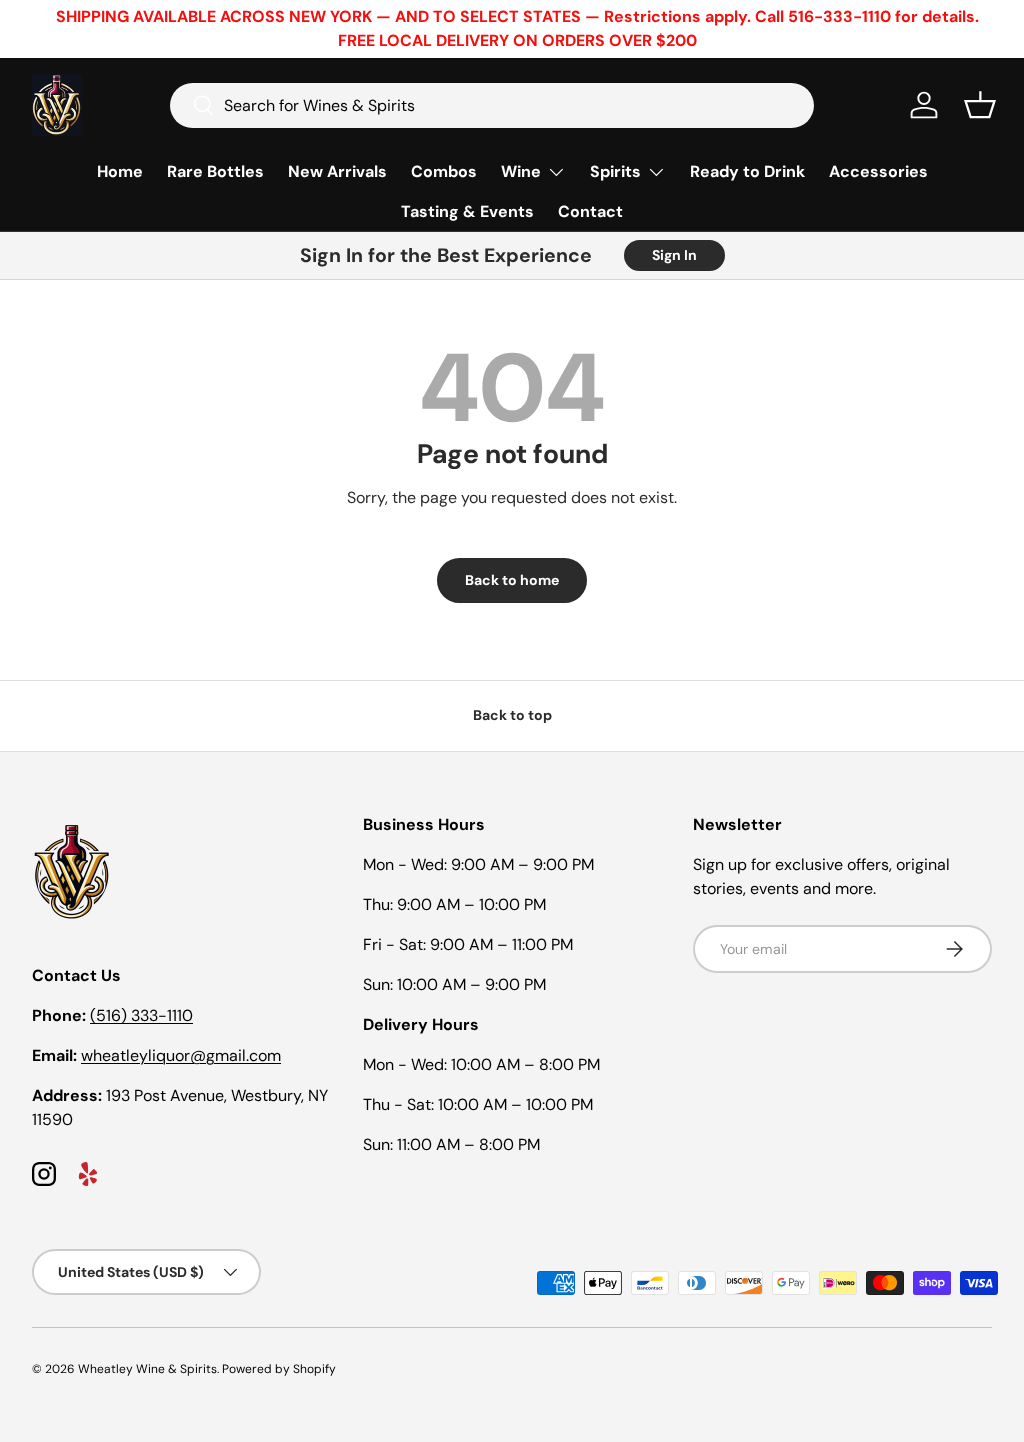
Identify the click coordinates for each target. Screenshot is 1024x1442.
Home (120, 171)
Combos (444, 171)
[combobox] (492, 105)
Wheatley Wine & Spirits (147, 1369)
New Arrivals (337, 171)
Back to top (512, 715)
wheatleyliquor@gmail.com (181, 1055)
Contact (590, 211)
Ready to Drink (747, 171)
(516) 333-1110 (141, 1015)
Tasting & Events (467, 211)
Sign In (674, 255)
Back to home (512, 580)
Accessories (878, 171)
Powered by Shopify (279, 1369)
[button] (980, 105)
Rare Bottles (215, 171)
